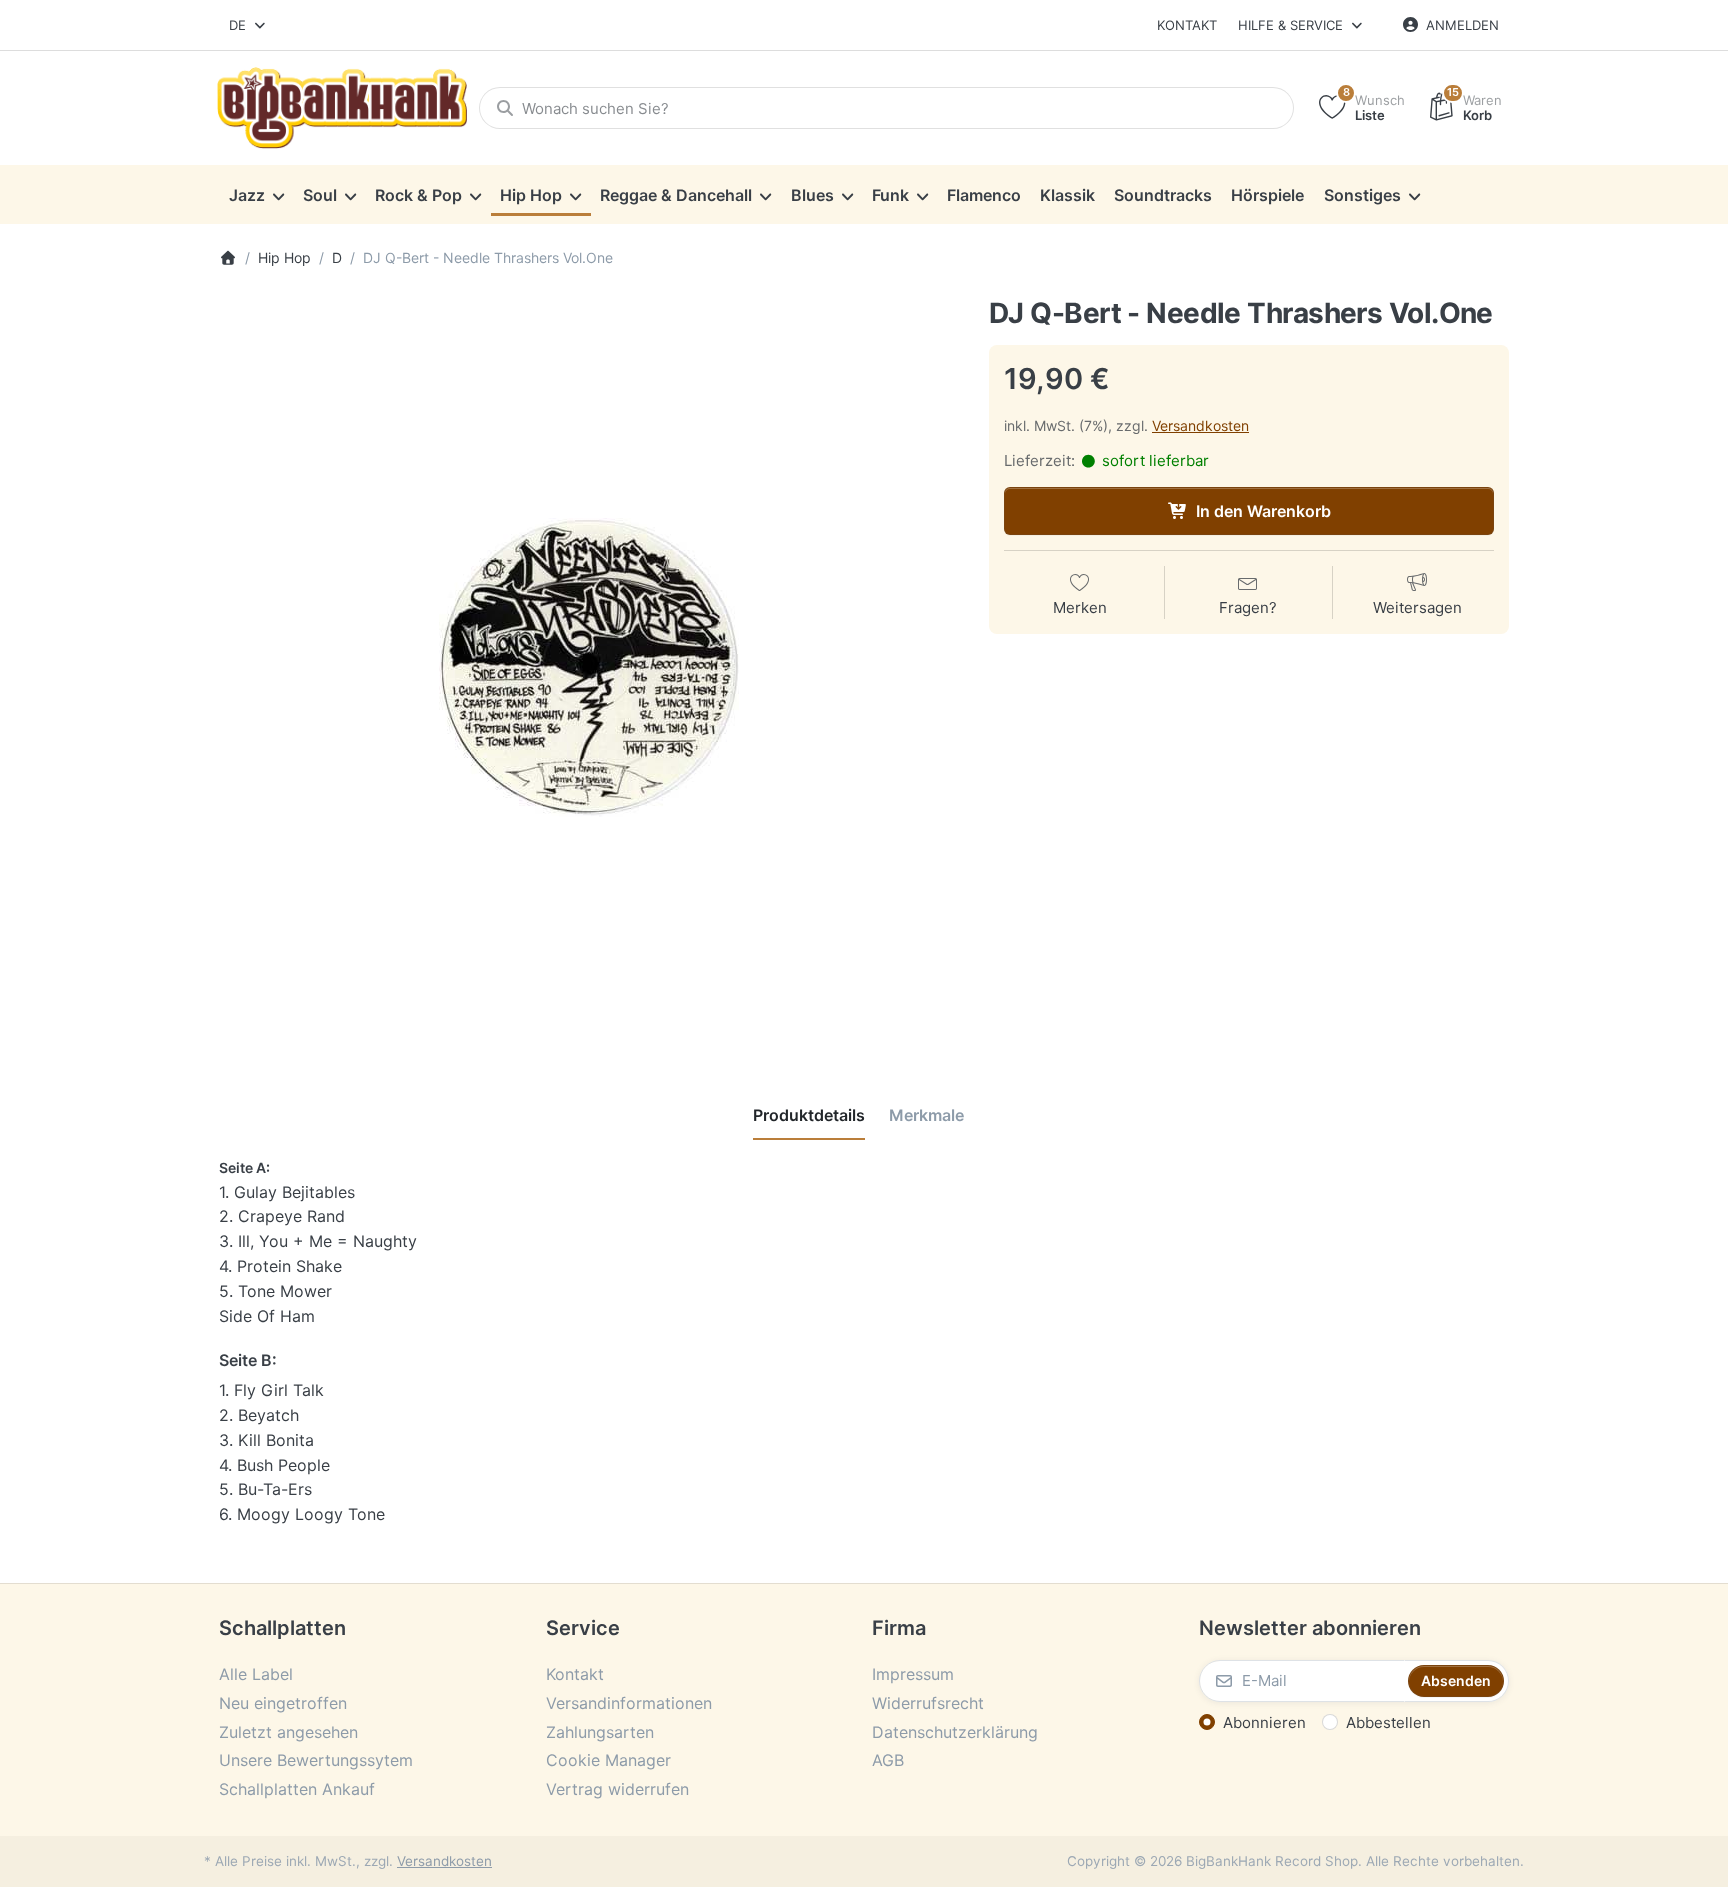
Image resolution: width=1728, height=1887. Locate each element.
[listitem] (589, 668)
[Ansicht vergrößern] (589, 668)
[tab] (809, 1115)
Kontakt (1187, 25)
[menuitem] (256, 195)
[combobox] (248, 25)
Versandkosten (1200, 425)
